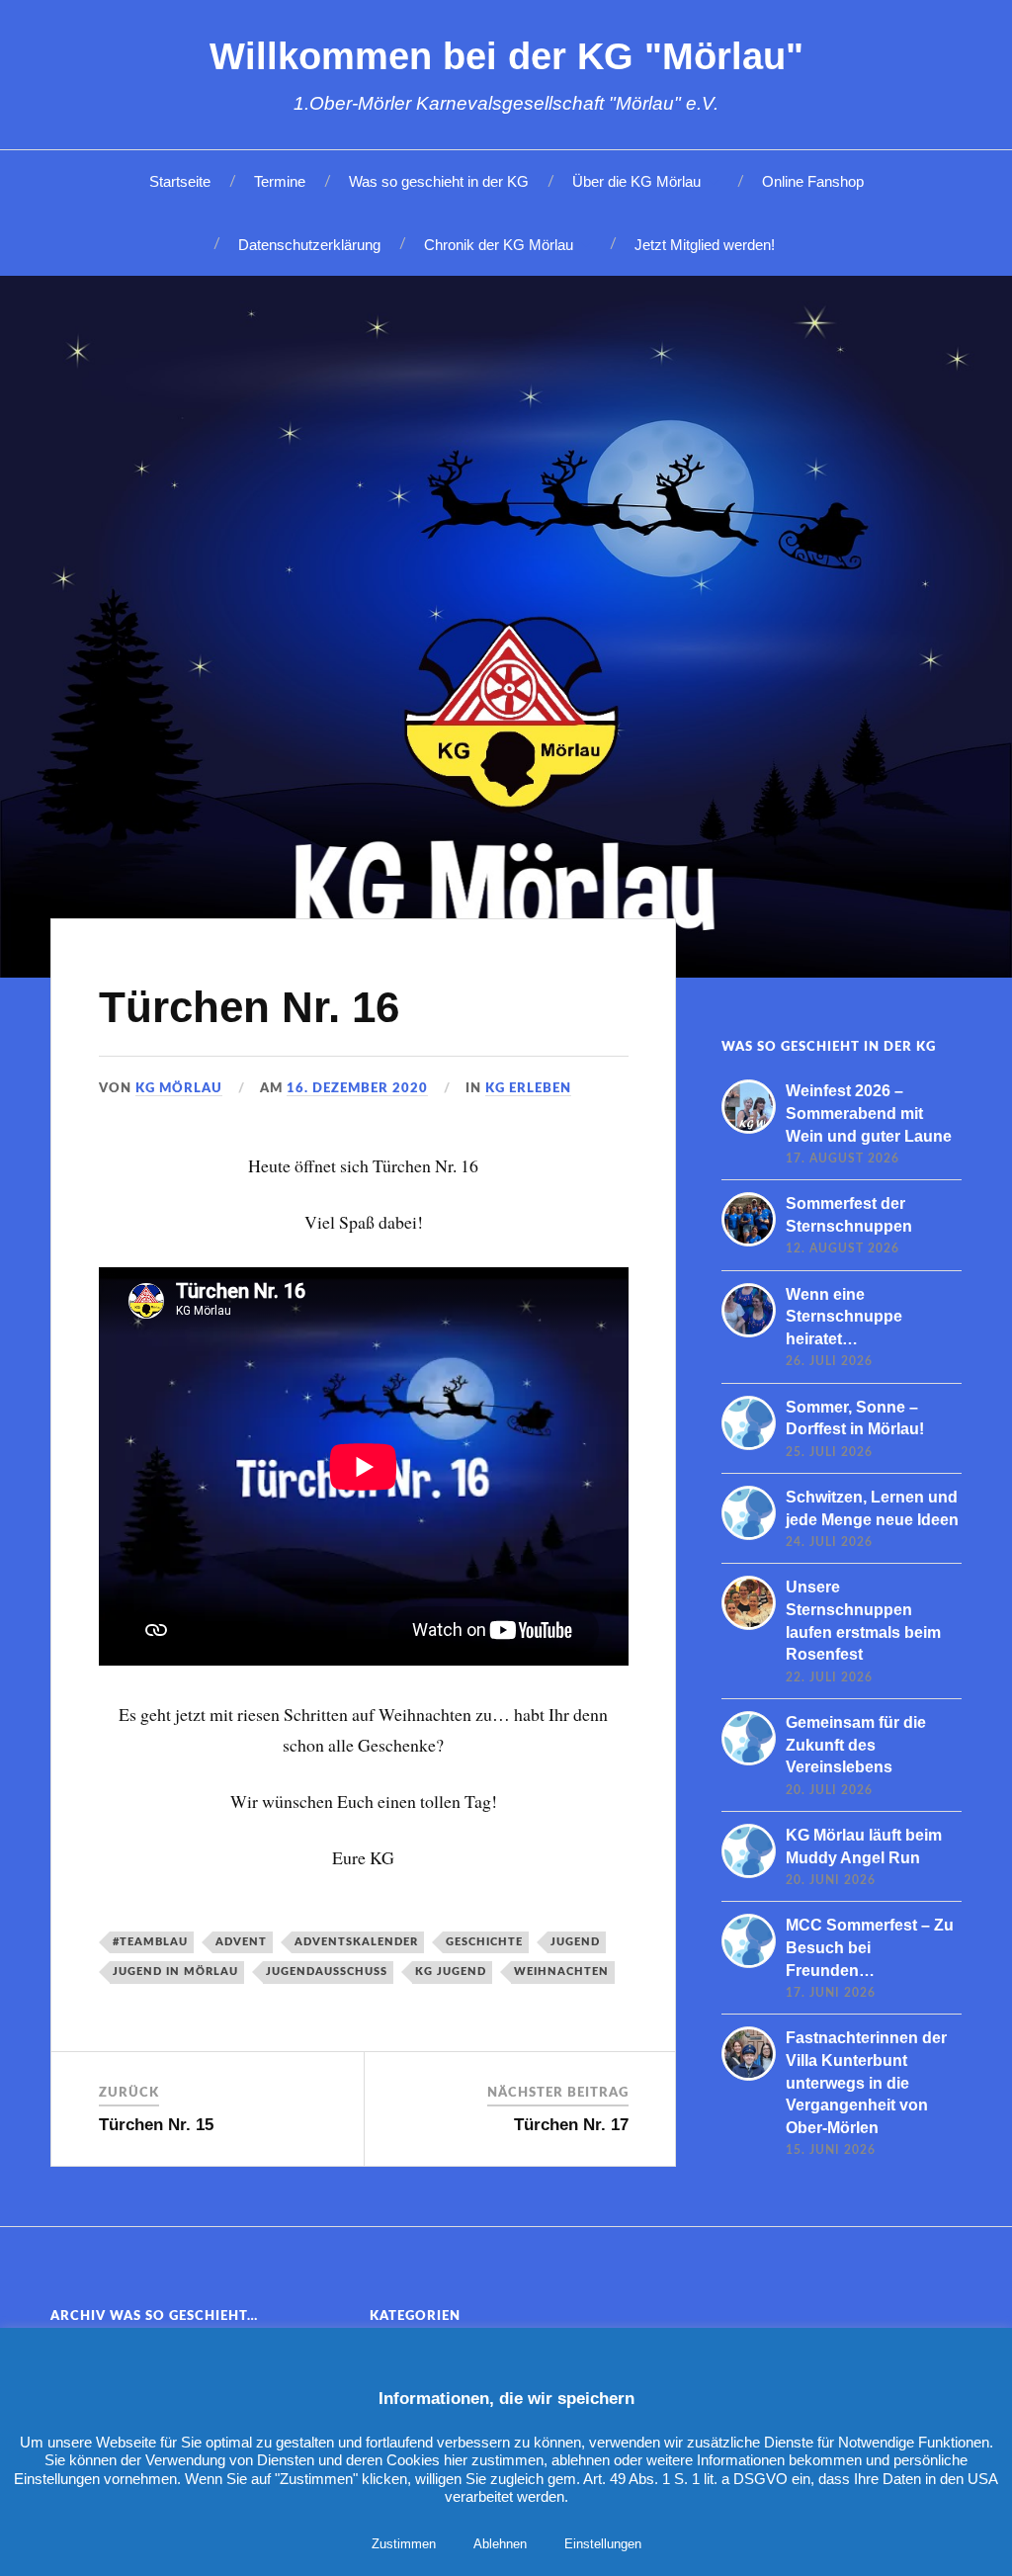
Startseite (180, 181)
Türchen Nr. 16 (249, 1007)
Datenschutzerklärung (309, 245)
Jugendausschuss (327, 1972)
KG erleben (528, 1088)
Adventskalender (356, 1942)
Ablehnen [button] (500, 2544)
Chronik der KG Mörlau (499, 245)
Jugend (575, 1942)
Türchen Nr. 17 (571, 2125)
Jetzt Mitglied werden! (705, 245)
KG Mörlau (179, 1088)
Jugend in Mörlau (175, 1972)
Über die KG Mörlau (636, 181)
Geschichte (484, 1942)
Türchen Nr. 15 (156, 2125)
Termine (280, 181)
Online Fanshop (813, 181)
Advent (241, 1942)
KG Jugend (451, 1972)
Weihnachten (561, 1972)
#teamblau (150, 1942)
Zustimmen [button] (404, 2544)
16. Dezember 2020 (357, 1088)
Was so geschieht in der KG (439, 181)
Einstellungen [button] (603, 2544)
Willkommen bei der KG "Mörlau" (506, 56)
